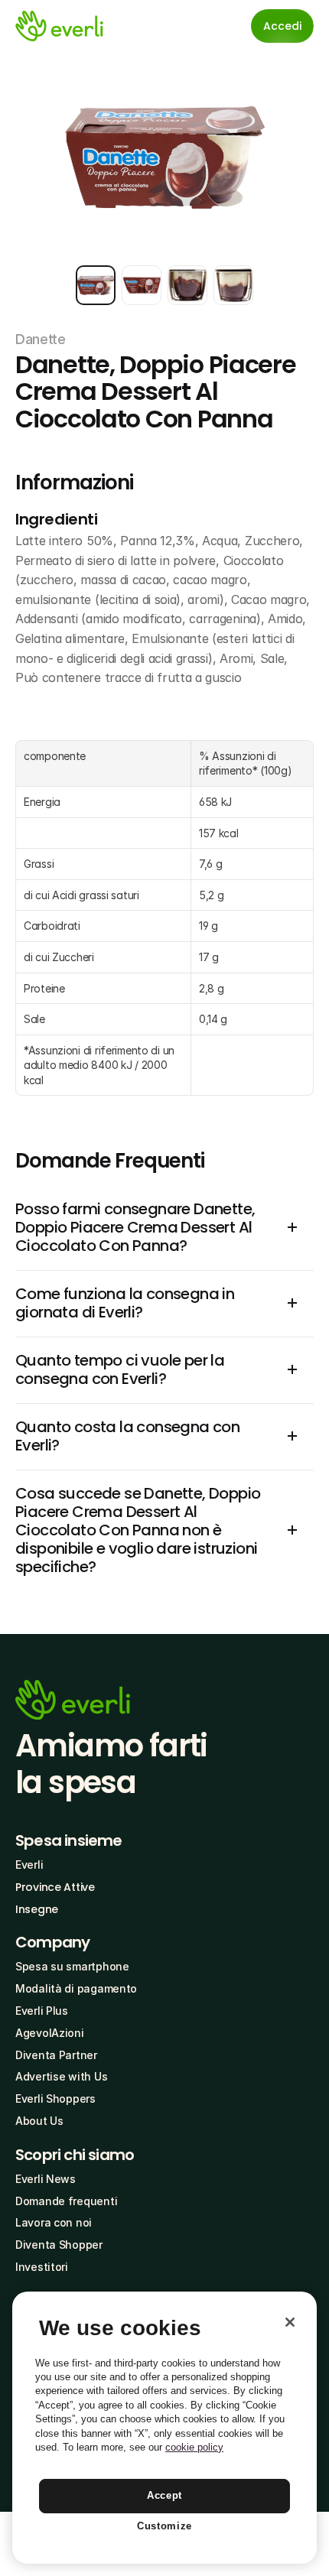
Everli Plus (42, 2011)
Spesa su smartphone (72, 1966)
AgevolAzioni (50, 2033)
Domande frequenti (66, 2201)
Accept (164, 2495)
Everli (29, 1865)
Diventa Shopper (59, 2245)
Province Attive (55, 1887)
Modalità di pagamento (76, 1988)
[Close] (290, 2322)
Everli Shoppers (55, 2098)
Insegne (37, 1909)
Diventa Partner (56, 2055)
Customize (164, 2526)
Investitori (42, 2267)
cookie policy (194, 2447)
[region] (164, 2428)
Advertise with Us (61, 2076)
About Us (39, 2121)
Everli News (46, 2179)
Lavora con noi (54, 2222)
